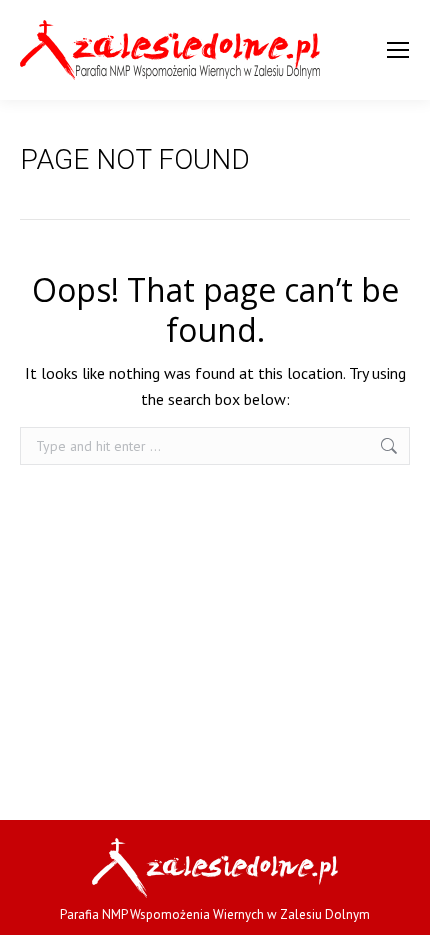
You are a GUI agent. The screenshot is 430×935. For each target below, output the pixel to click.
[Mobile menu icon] (398, 50)
